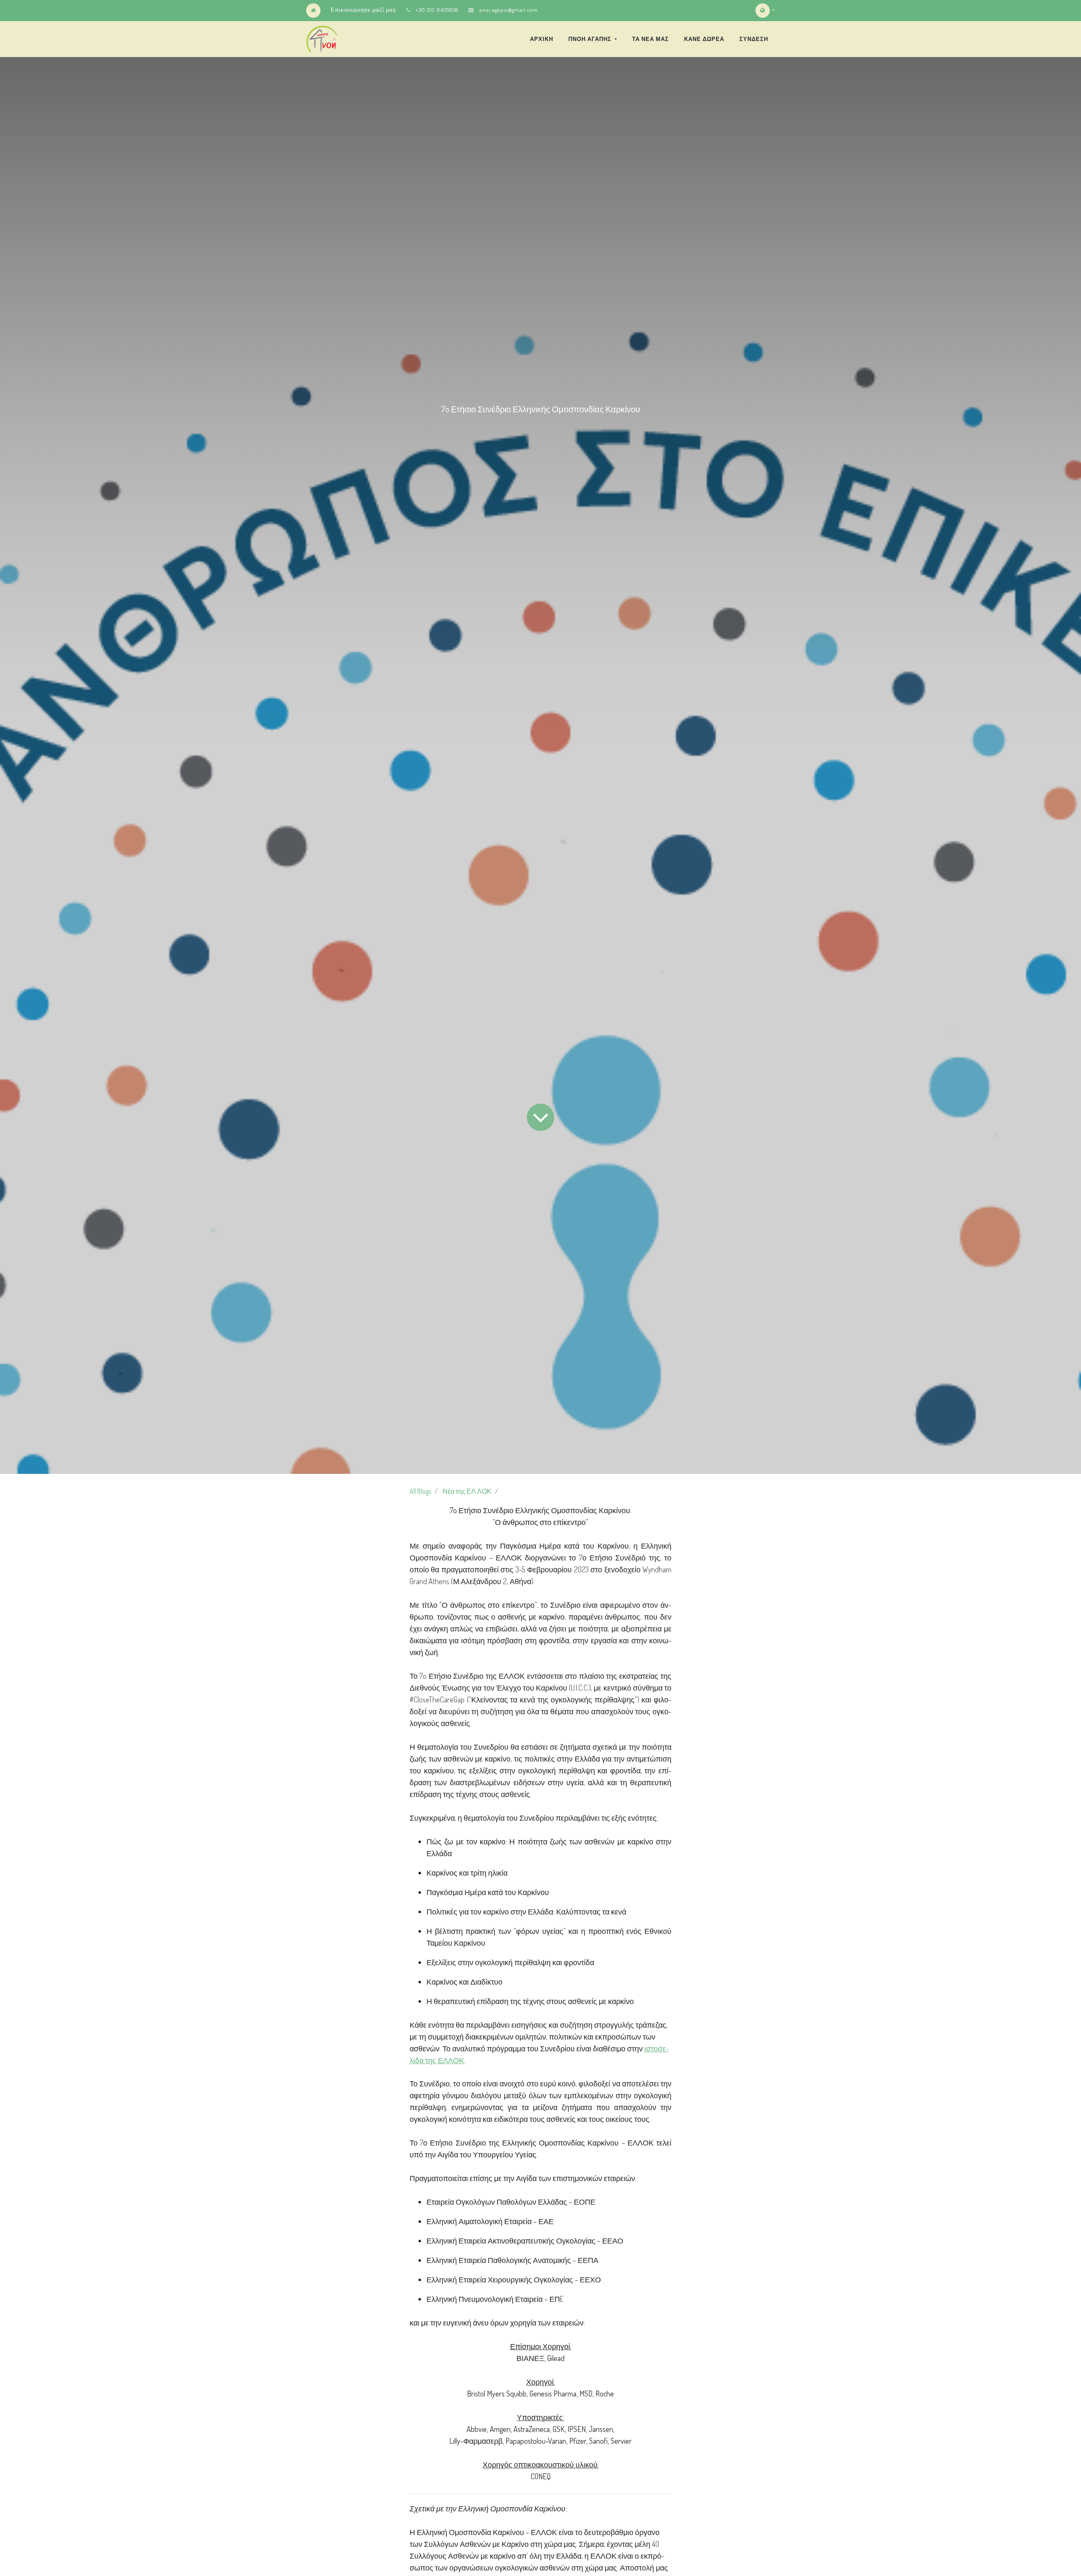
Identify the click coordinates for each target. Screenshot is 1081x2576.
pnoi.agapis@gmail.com (509, 10)
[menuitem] (542, 39)
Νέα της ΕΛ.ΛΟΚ (467, 1491)
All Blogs (420, 1491)
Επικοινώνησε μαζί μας (363, 10)
